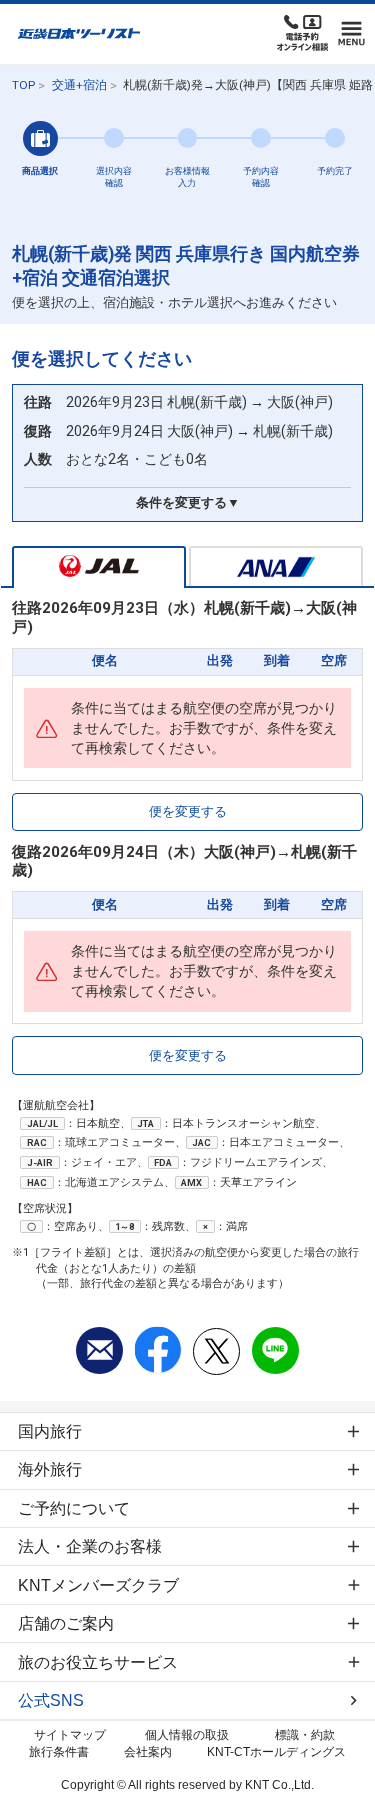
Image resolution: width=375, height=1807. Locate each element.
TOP (23, 85)
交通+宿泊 (79, 85)
